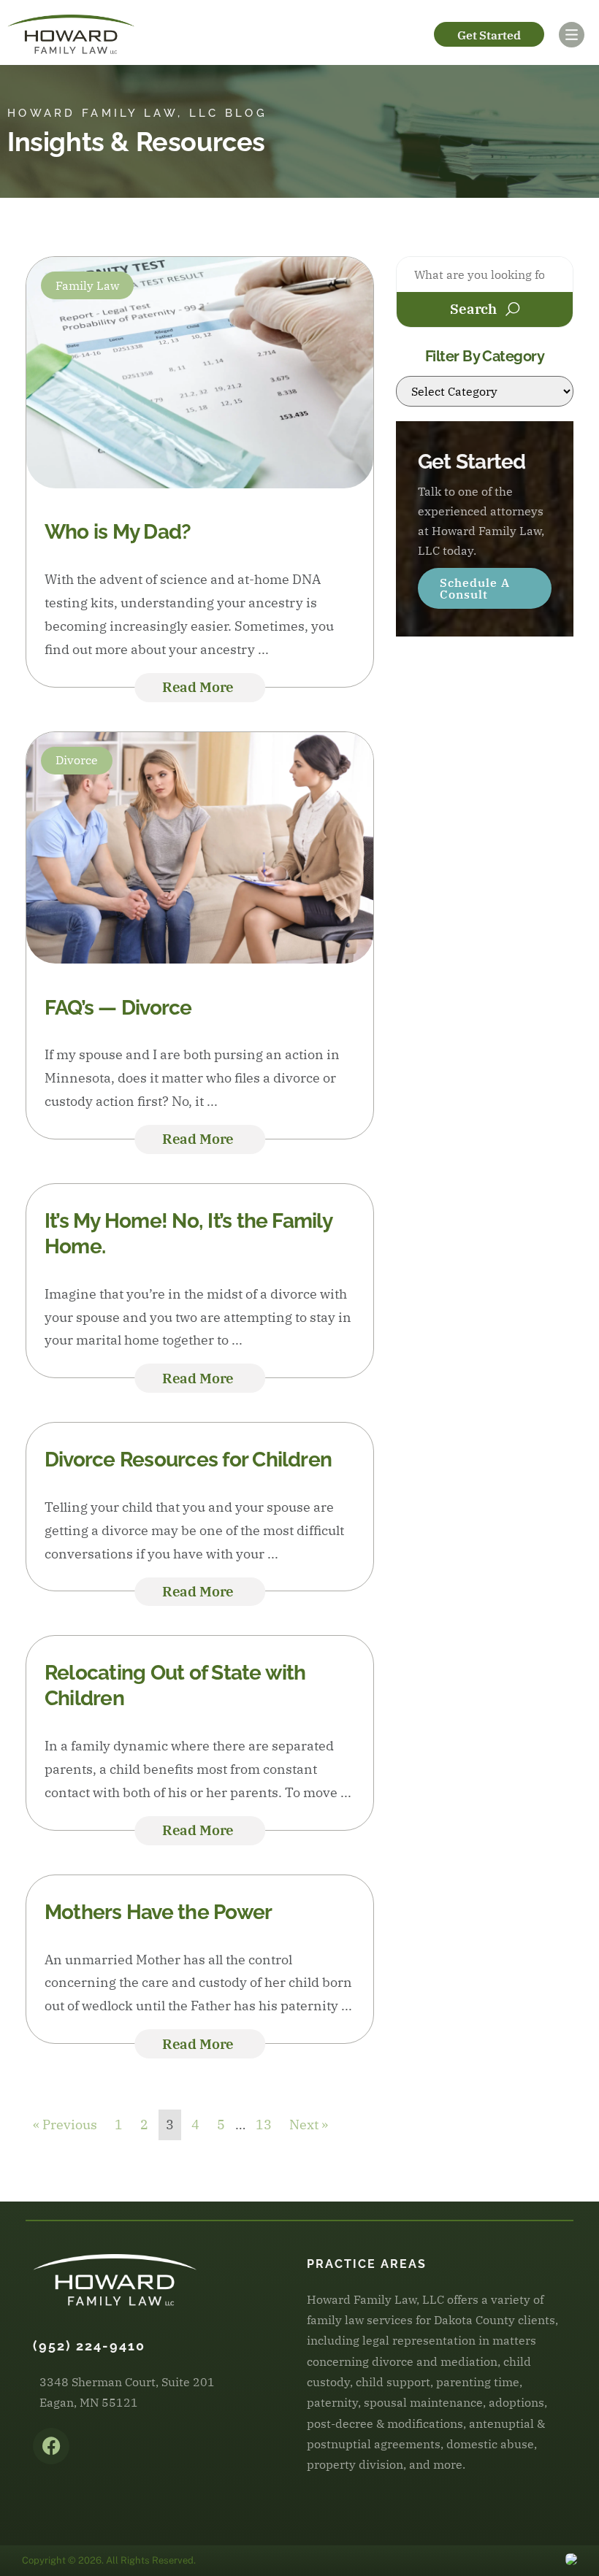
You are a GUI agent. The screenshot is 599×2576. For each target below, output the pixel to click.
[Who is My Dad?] (200, 484)
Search (473, 309)
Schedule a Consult (475, 588)
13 (264, 2125)
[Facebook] (51, 2446)
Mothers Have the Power (158, 1912)
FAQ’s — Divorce (118, 1008)
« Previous (65, 2125)
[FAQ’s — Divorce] (200, 959)
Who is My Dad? (118, 532)
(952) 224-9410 (89, 2346)
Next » (309, 2125)
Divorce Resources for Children (188, 1460)
